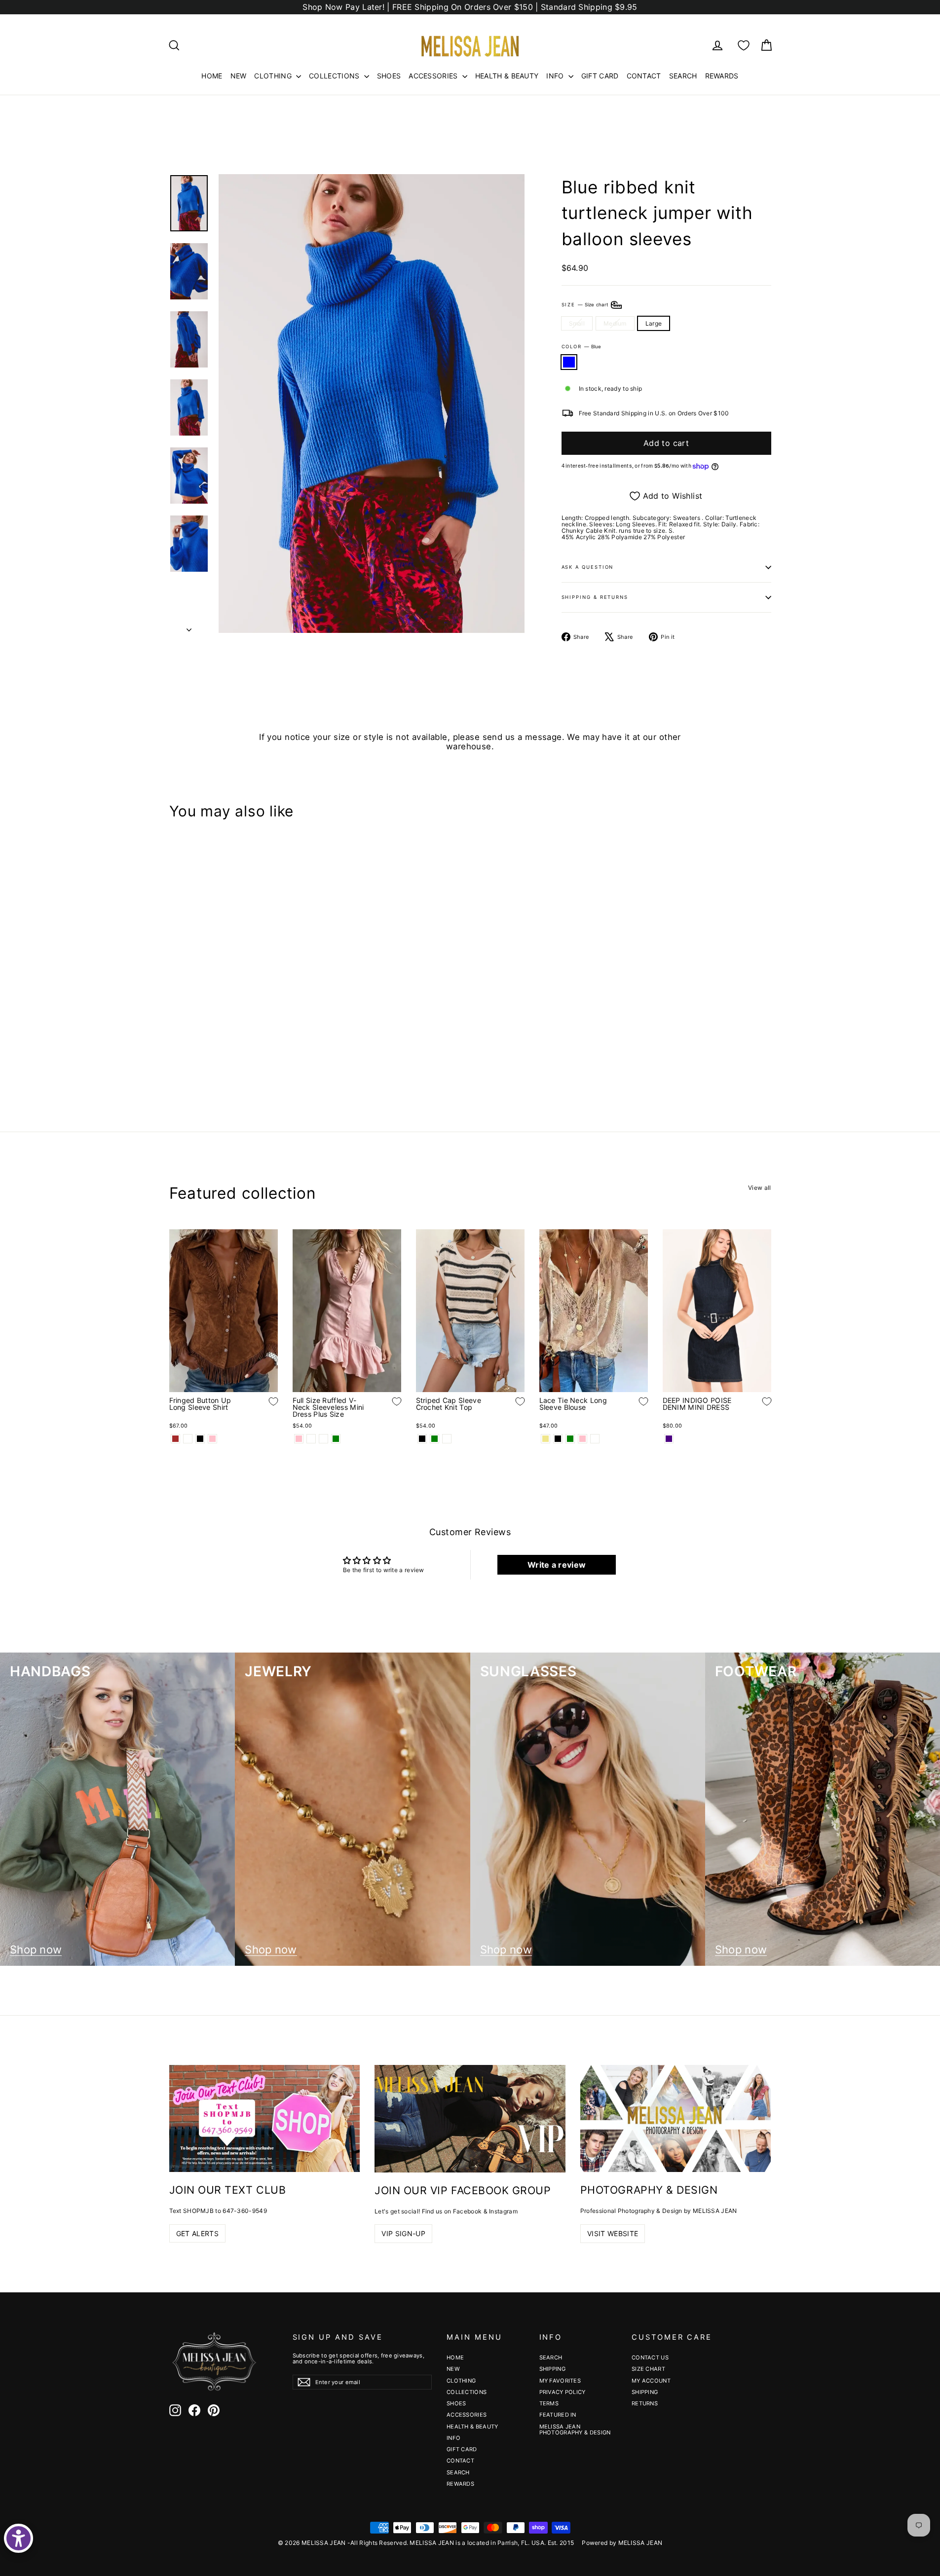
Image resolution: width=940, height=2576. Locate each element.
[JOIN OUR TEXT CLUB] (265, 2118)
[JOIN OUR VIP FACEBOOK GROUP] (470, 2119)
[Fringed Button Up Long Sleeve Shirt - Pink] (212, 1439)
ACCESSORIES (434, 76)
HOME (212, 76)
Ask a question (588, 567)
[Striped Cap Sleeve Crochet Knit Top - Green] (434, 1439)
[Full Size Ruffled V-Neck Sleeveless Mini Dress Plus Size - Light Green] (336, 1439)
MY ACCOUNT (651, 2381)
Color (582, 347)
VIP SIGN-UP (403, 2233)
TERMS (549, 2403)
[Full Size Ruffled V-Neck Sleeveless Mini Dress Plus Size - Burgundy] (323, 1439)
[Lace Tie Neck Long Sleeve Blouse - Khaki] (545, 1439)
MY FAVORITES (560, 2381)
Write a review (557, 1565)
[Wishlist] (744, 45)
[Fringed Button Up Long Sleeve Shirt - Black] (200, 1439)
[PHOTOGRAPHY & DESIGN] (676, 2118)
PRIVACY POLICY (563, 2392)
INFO (556, 76)
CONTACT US (650, 2357)
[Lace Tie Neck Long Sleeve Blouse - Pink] (583, 1439)
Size (586, 304)
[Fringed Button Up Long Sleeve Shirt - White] (188, 1439)
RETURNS (645, 2403)
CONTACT (644, 76)
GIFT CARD (600, 76)
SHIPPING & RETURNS (595, 597)
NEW (239, 76)
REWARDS (722, 76)
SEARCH (683, 76)
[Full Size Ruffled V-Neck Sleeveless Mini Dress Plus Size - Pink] (299, 1439)
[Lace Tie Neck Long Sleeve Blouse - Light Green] (570, 1439)
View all (759, 1187)
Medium (615, 323)
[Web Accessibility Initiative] (19, 2538)
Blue (569, 362)
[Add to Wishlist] (266, 1027)
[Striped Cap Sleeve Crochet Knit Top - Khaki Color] (447, 1439)
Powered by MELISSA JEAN (622, 2543)
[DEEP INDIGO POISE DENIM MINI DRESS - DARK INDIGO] (669, 1439)
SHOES (389, 76)
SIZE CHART (648, 2369)
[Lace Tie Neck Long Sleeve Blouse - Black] (558, 1439)
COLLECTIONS (335, 76)
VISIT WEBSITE (613, 2233)
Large (654, 323)
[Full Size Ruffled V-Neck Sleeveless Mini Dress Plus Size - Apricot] (311, 1439)
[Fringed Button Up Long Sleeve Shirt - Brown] (175, 1439)
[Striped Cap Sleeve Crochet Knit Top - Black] (422, 1439)
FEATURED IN (558, 2415)
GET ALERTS (198, 2233)
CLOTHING (274, 76)
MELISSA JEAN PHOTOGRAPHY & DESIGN (575, 2429)
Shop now (36, 1950)
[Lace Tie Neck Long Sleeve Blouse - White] (595, 1439)
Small (577, 323)
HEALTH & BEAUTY (507, 76)
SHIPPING (552, 2369)
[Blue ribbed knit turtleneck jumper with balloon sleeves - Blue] (175, 1056)
